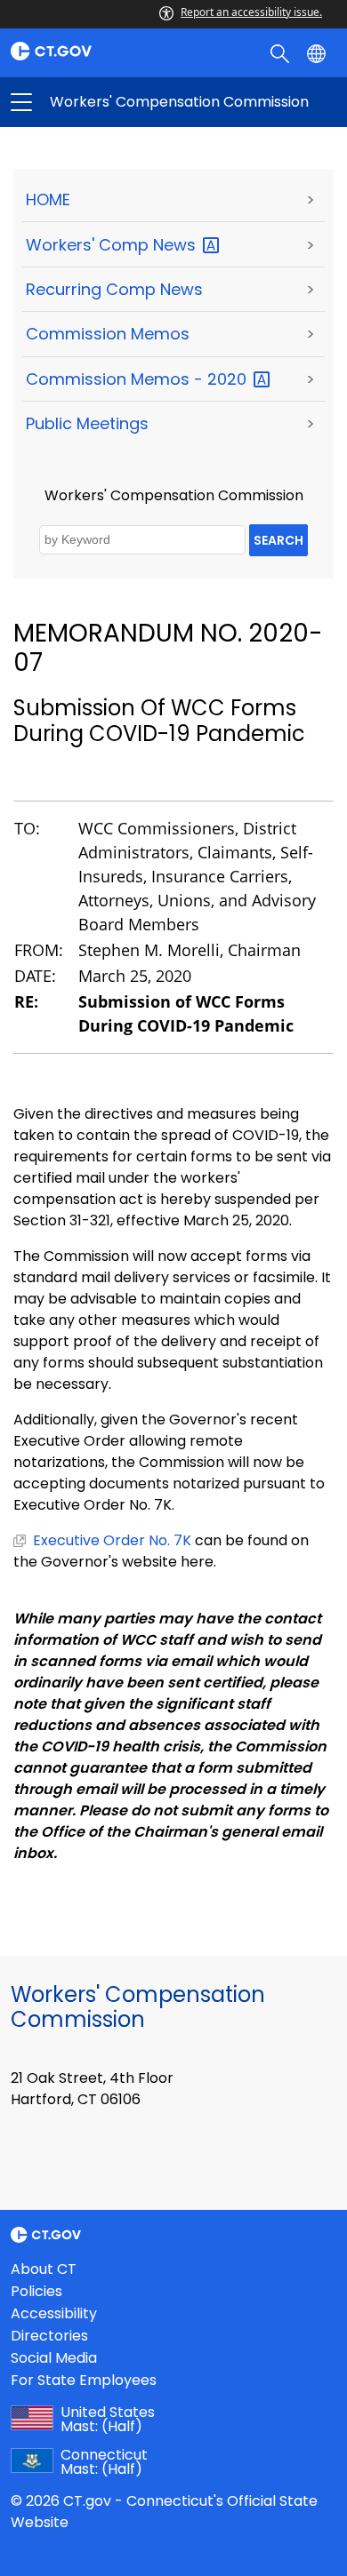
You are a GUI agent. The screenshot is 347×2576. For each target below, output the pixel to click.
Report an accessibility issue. (251, 12)
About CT (44, 2269)
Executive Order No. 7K (112, 1540)
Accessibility (54, 2313)
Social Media (54, 2358)
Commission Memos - (138, 379)
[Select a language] (318, 52)
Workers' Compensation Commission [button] (97, 102)
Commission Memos (108, 334)
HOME (48, 199)
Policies (36, 2291)
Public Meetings (87, 423)
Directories (49, 2336)
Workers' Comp (113, 245)
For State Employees (84, 2380)
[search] (282, 52)
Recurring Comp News (114, 289)
